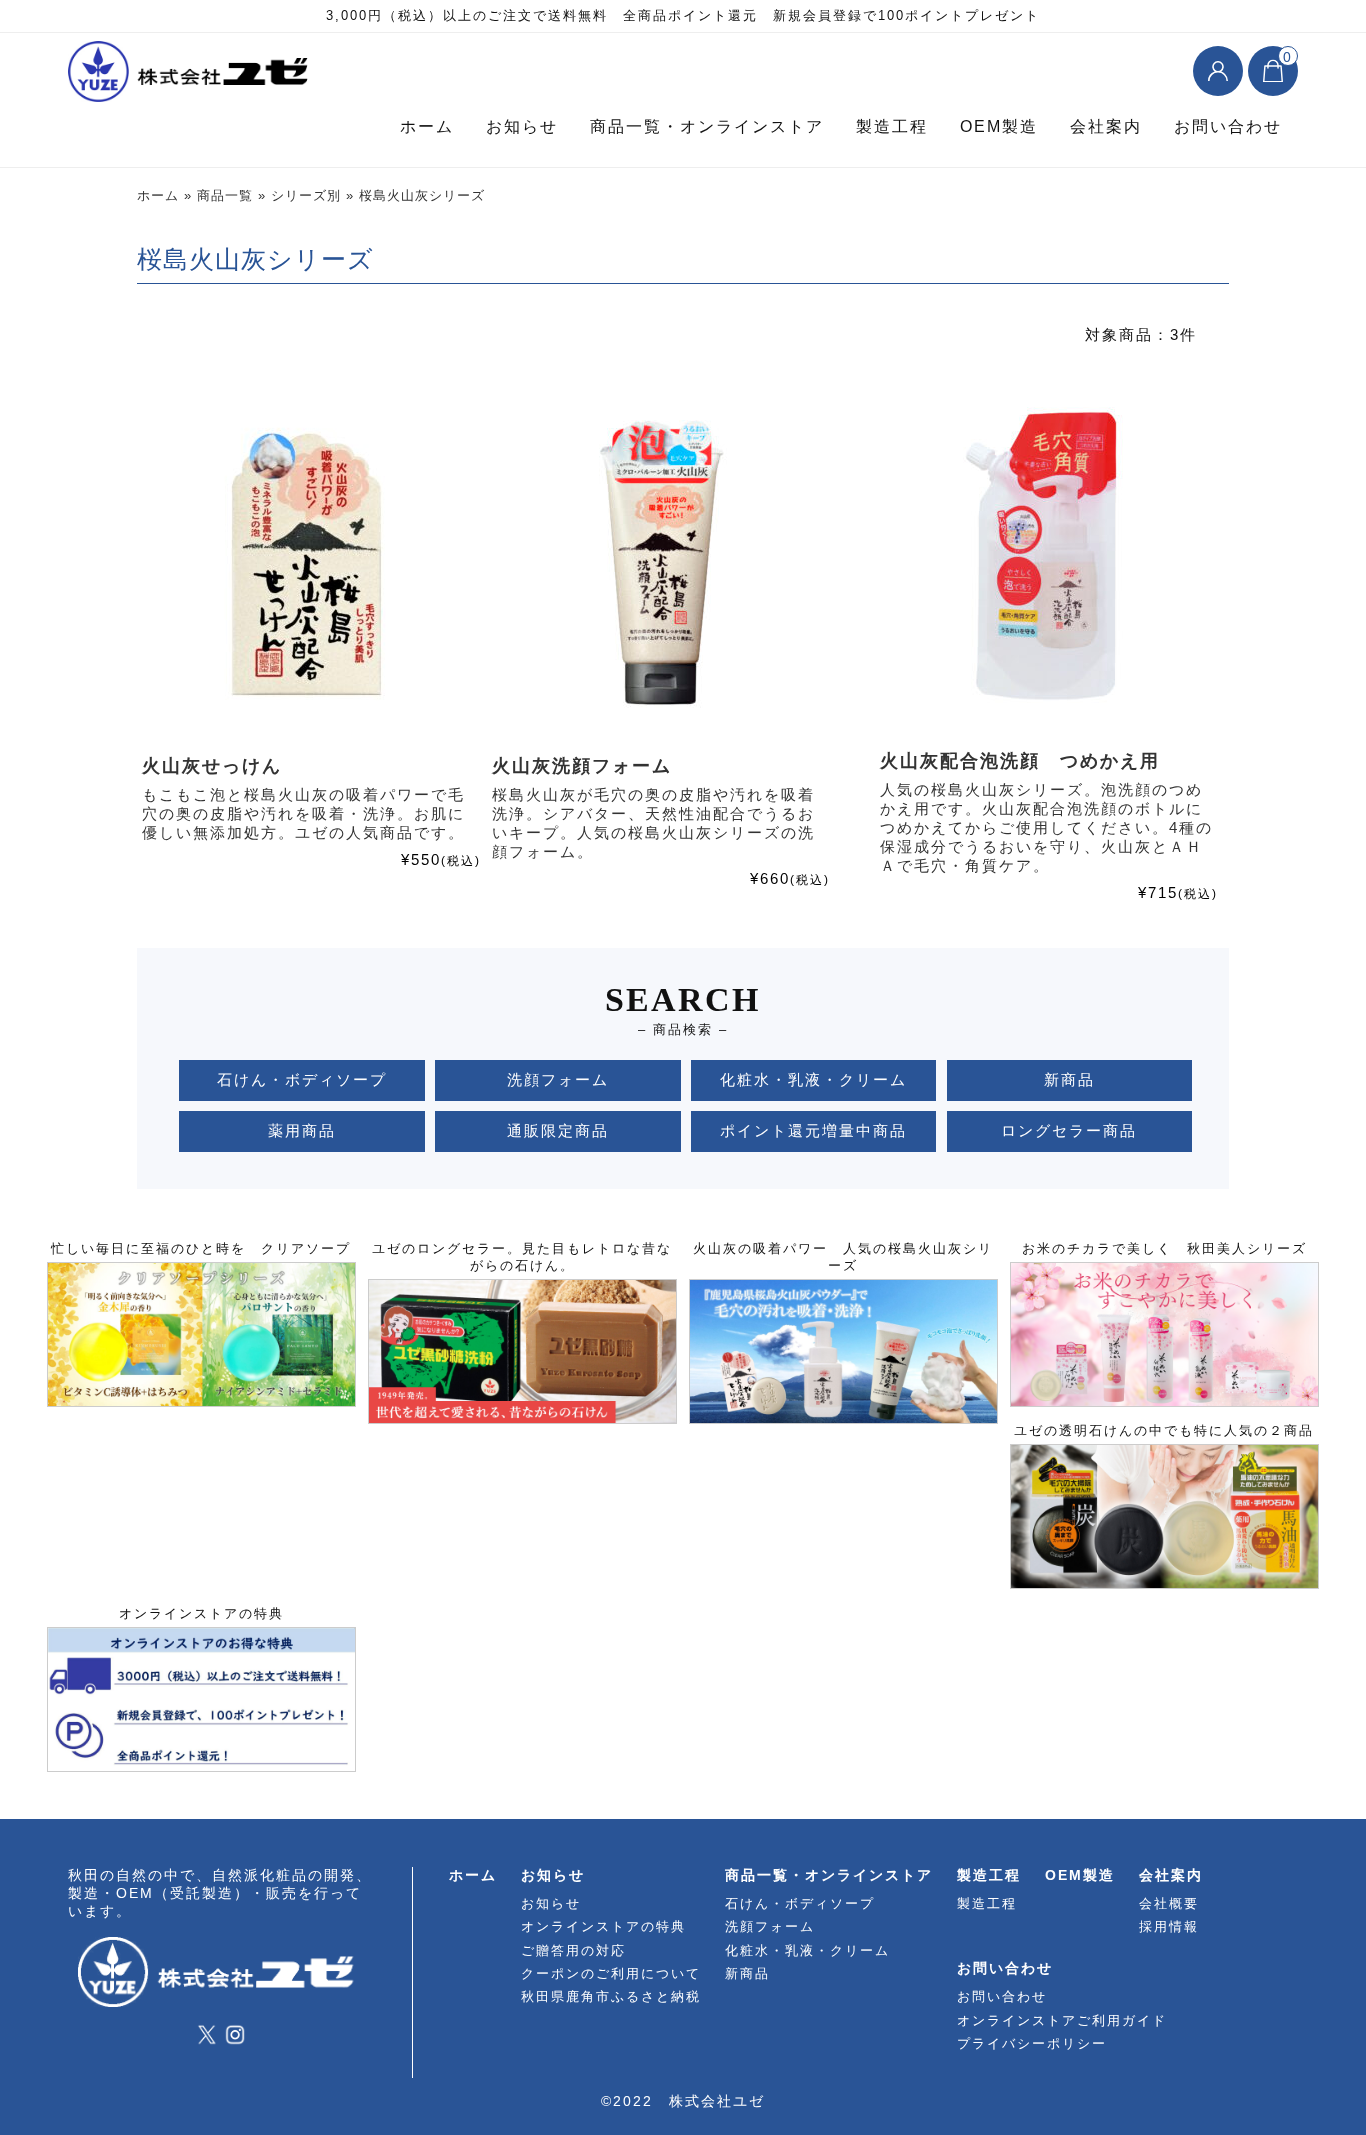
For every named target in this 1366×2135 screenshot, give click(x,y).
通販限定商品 (558, 1130)
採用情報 (1169, 1926)
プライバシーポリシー (1032, 2043)
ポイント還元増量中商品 (813, 1130)
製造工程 (892, 126)
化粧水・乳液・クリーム (813, 1079)
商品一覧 (225, 196)
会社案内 (1106, 126)
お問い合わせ (1228, 126)
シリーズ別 (306, 196)
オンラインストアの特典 (603, 1926)
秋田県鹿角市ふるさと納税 (611, 1996)
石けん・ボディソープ (302, 1079)
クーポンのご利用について (611, 1973)
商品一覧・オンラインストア (707, 126)
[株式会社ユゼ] (193, 75)
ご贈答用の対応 (573, 1950)
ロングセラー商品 (1069, 1130)
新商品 (1069, 1079)
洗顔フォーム (558, 1079)
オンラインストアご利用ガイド (1062, 2020)
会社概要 (1169, 1903)
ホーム (427, 126)
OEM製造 (999, 126)
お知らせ (522, 126)
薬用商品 (302, 1130)
